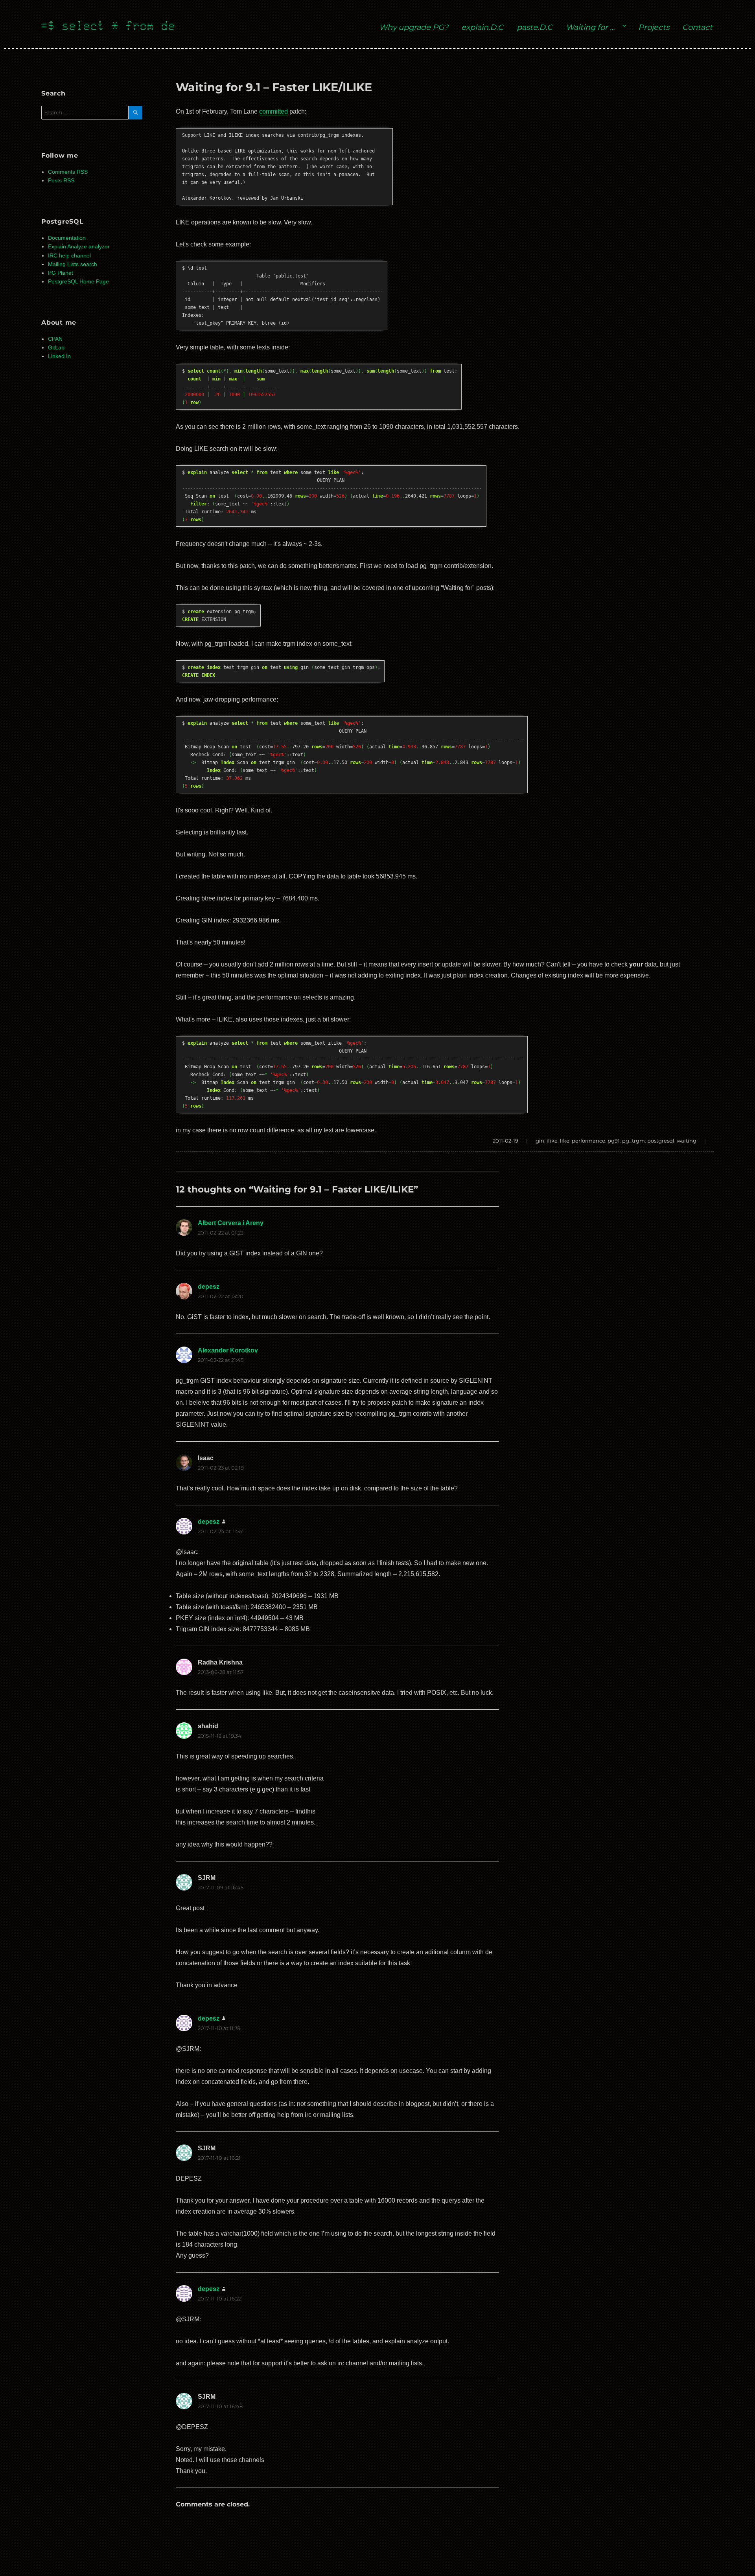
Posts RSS (61, 181)
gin (540, 1141)
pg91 (614, 1141)
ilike (552, 1141)
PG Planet (61, 273)
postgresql (661, 1141)
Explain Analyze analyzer (79, 247)
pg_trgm (633, 1141)
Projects (654, 27)
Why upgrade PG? (414, 27)
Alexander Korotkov (228, 1350)
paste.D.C (535, 27)
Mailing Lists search (73, 264)
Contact (697, 27)
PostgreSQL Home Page (78, 282)
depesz (209, 1287)
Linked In (59, 356)
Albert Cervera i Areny (231, 1223)
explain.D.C (482, 27)
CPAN (55, 339)
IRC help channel (69, 256)
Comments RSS (68, 172)
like (565, 1141)
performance (588, 1141)
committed (273, 111)
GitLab (56, 348)
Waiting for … (590, 27)
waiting (687, 1141)
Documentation (67, 238)
